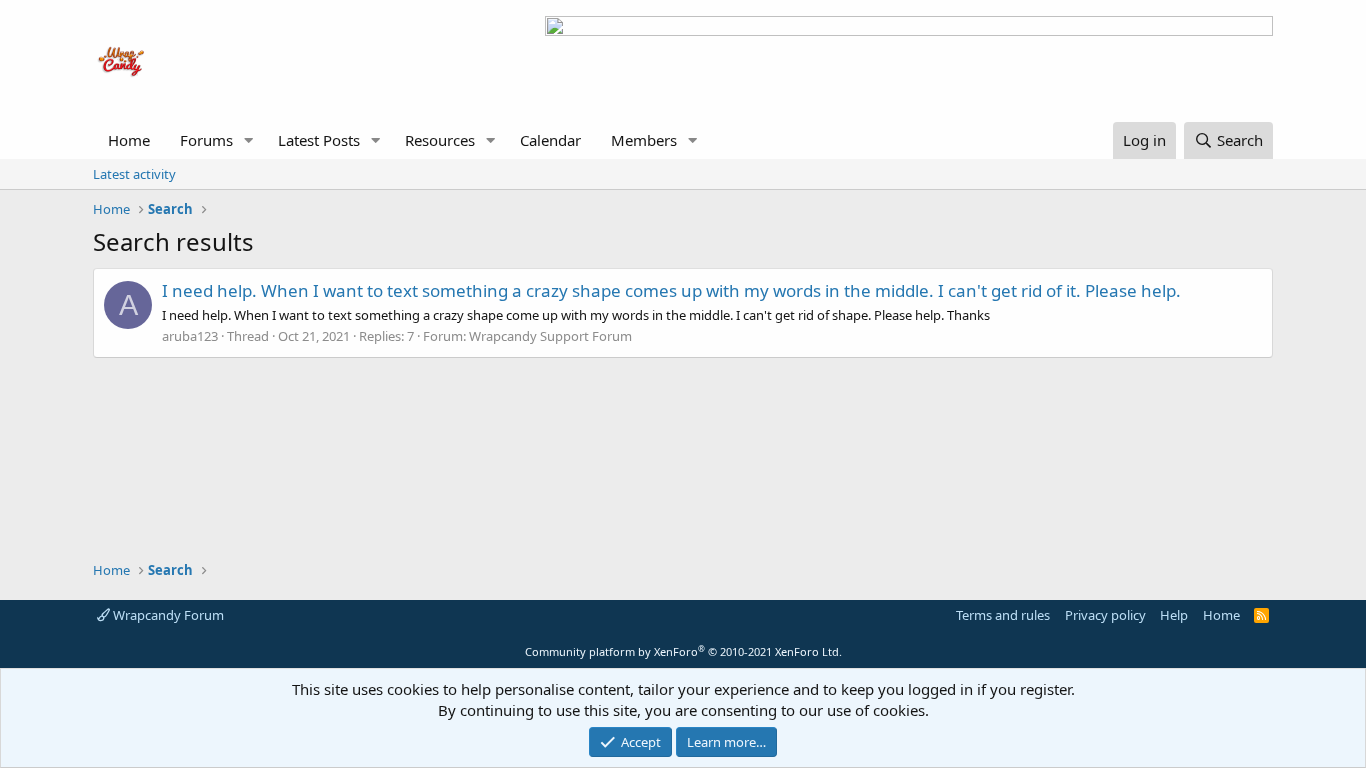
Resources (440, 140)
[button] (249, 140)
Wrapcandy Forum (167, 615)
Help (1174, 615)
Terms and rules (1003, 615)
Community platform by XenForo (683, 651)
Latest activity (134, 174)
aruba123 (190, 336)
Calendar (550, 140)
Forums (206, 140)
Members (644, 140)
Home (129, 140)
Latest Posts (319, 140)
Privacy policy (1105, 615)
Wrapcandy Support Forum (550, 336)
